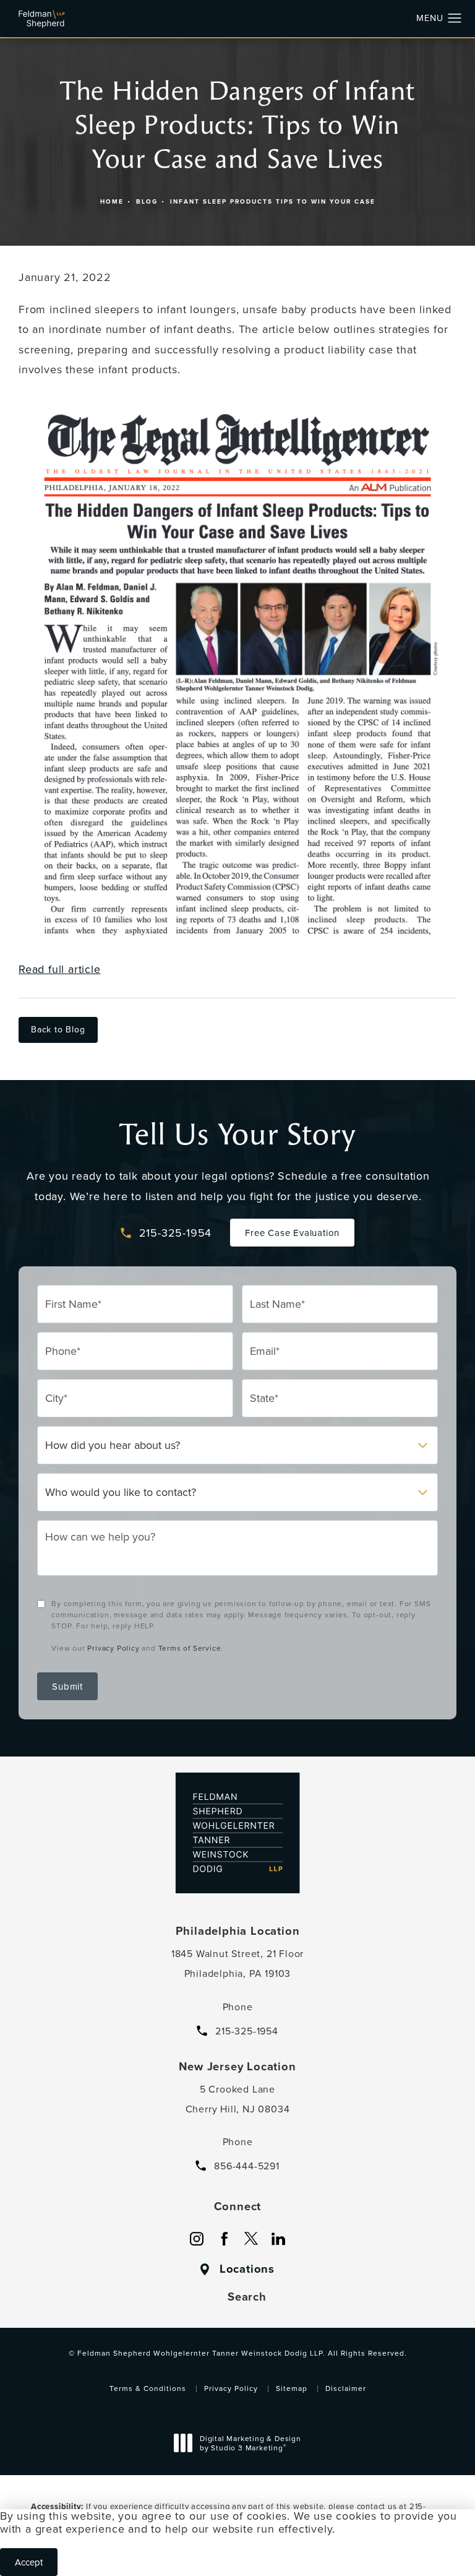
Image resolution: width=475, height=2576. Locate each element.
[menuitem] (197, 2239)
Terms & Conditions (148, 2388)
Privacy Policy (113, 1648)
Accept (29, 2562)
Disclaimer (346, 2388)
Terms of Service (190, 1648)
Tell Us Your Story (237, 1135)
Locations (247, 2269)
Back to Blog (58, 1029)
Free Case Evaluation (292, 1233)
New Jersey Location (237, 2067)
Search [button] (247, 2297)
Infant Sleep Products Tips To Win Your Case (273, 201)
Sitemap (292, 2388)
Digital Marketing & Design (250, 2445)
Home (112, 201)
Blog (147, 201)
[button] (455, 19)
